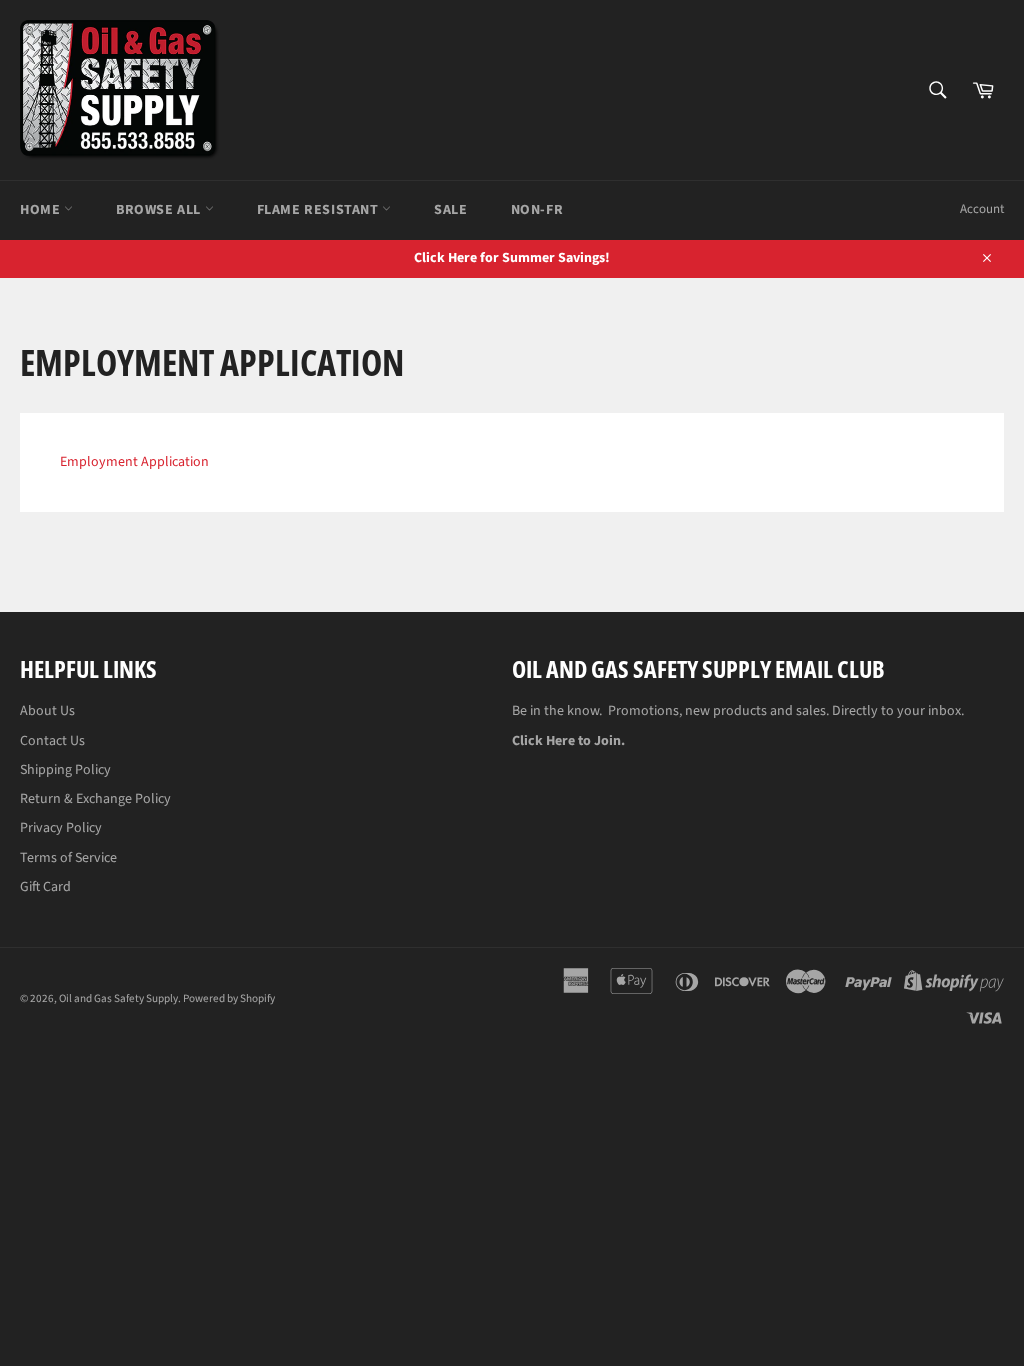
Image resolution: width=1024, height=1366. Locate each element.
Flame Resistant (320, 210)
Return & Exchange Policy (95, 799)
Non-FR (537, 210)
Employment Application (134, 462)
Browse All (160, 210)
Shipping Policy (65, 770)
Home (42, 210)
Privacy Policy (61, 828)
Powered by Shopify (229, 998)
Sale (450, 210)
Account (982, 209)
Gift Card (45, 887)
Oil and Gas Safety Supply (118, 998)
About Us (47, 711)
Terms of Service (68, 858)
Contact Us (52, 741)
